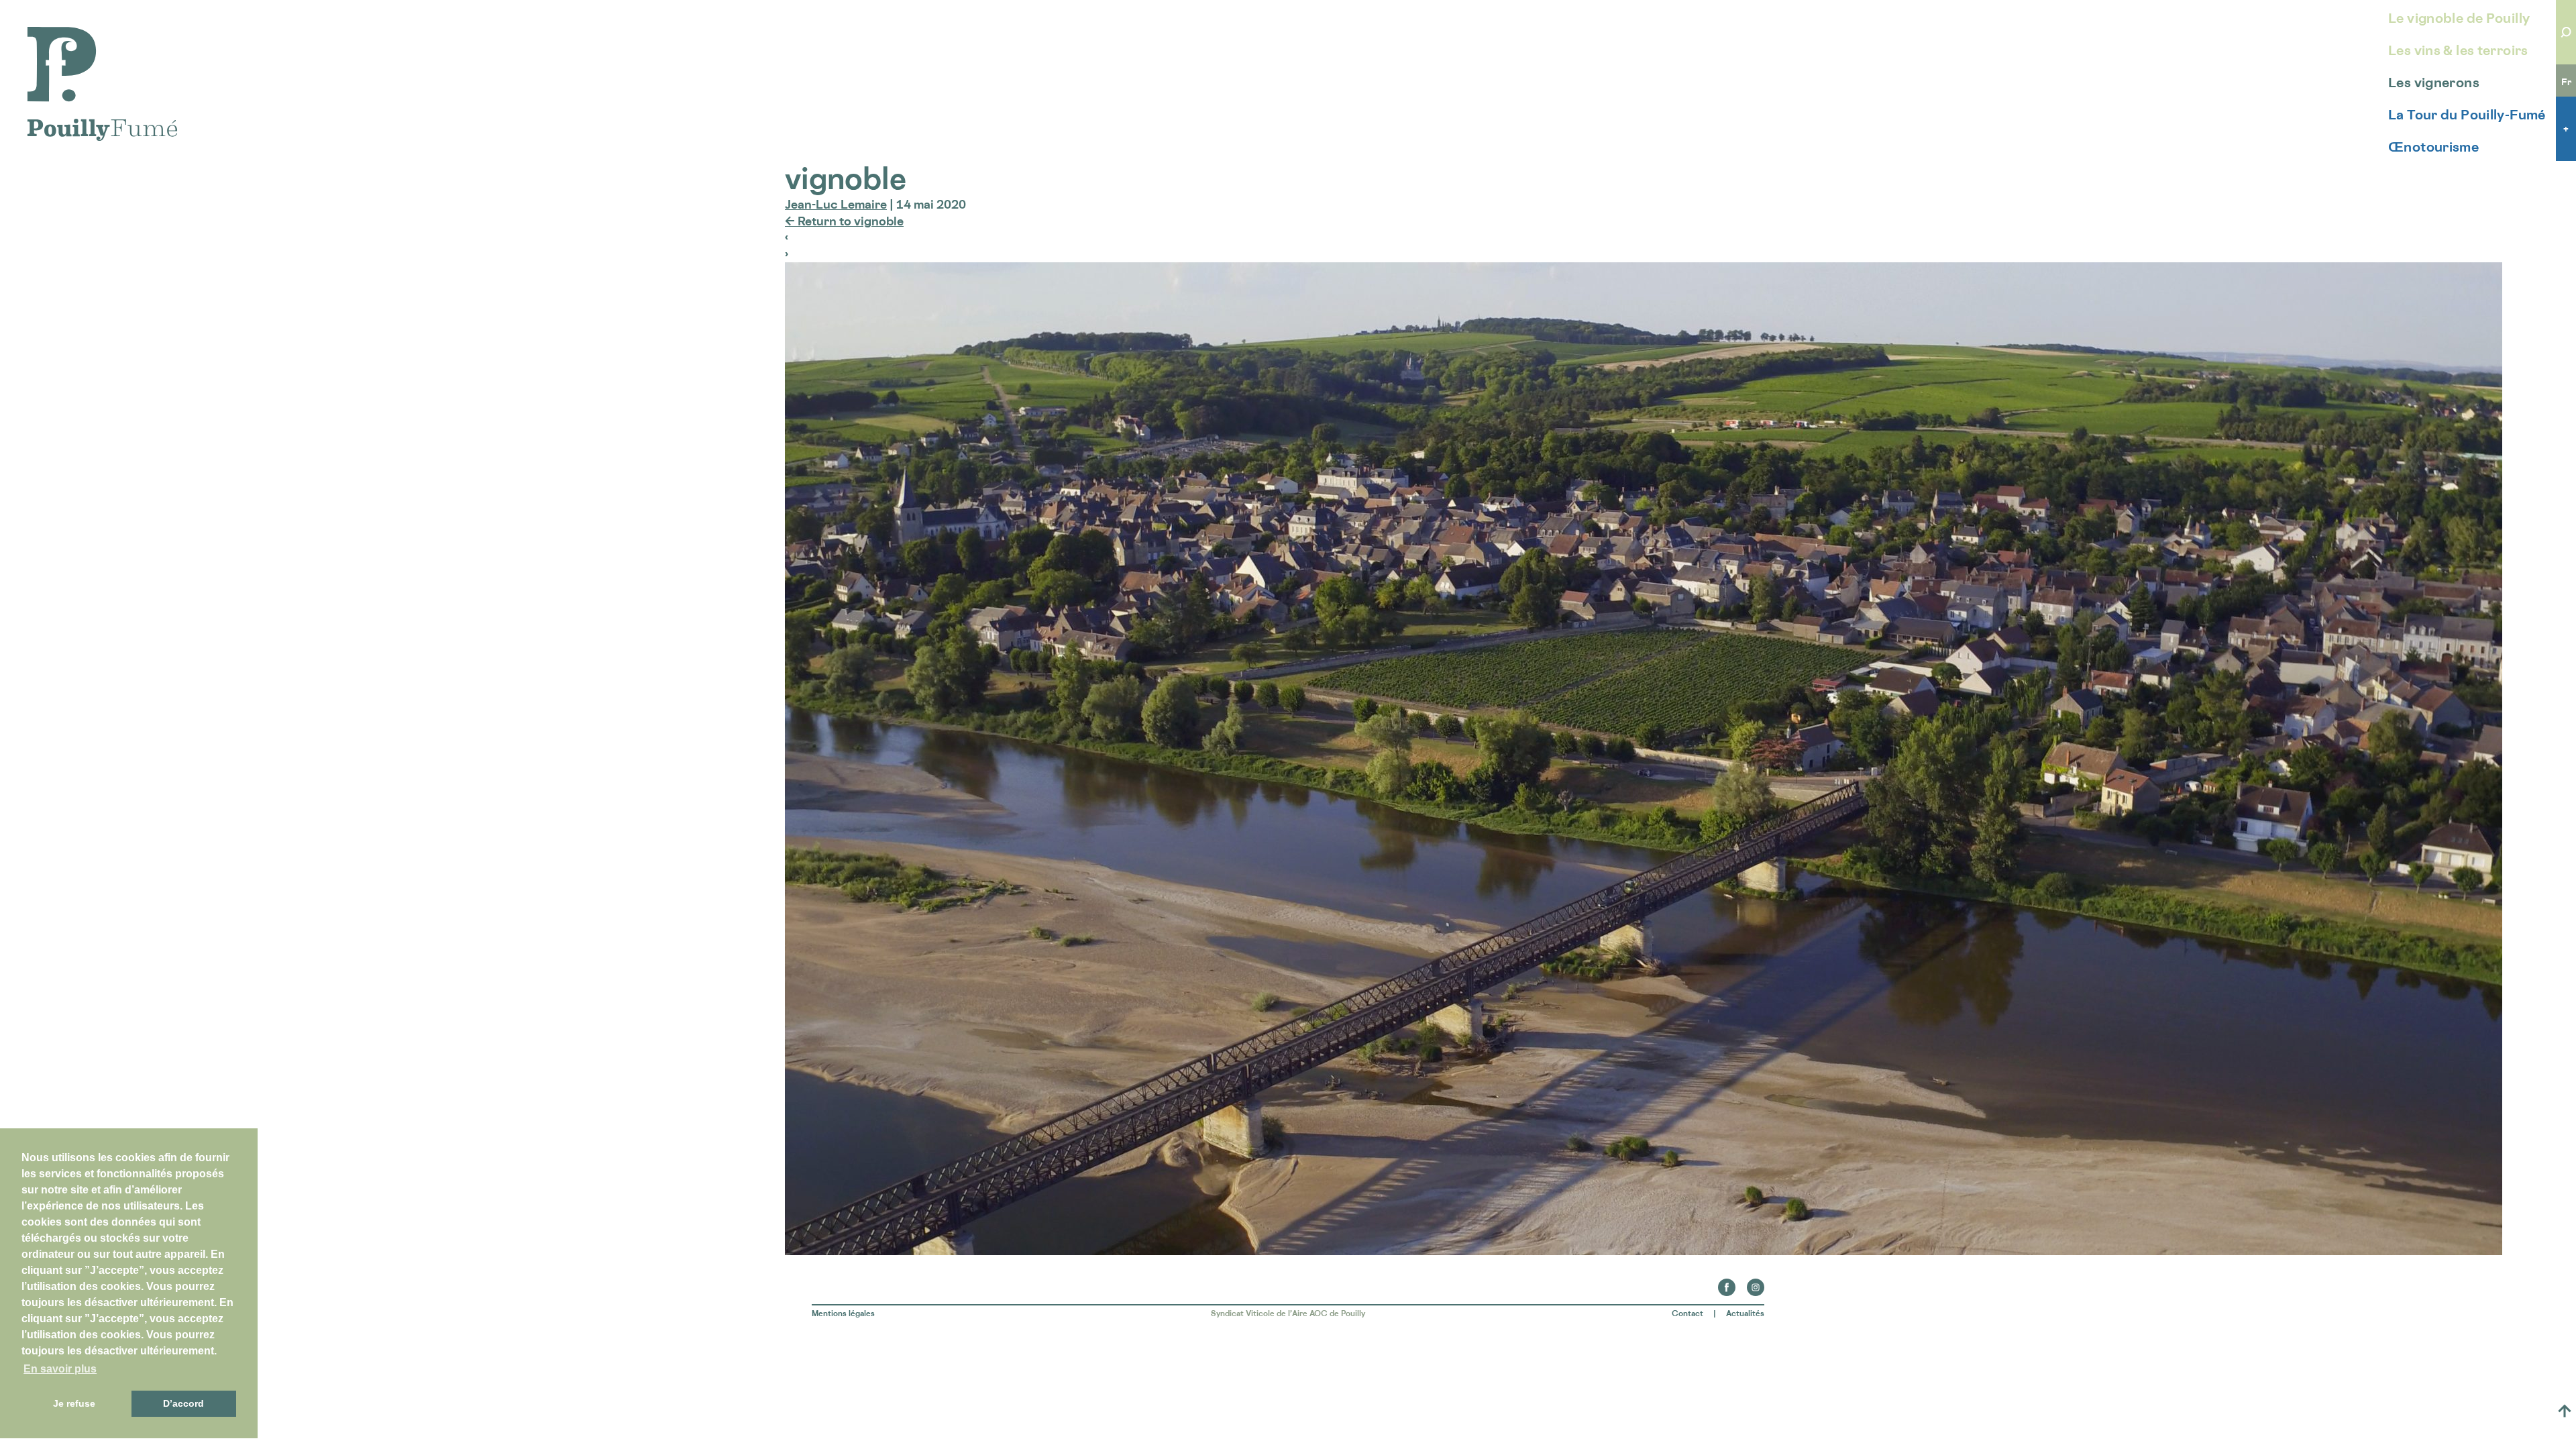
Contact (1687, 1313)
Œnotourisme (2433, 147)
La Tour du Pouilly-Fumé (2467, 115)
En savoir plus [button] (60, 1369)
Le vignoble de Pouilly (2459, 18)
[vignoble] (1644, 1250)
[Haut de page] (2565, 1411)
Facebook (1727, 1283)
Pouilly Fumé (63, 35)
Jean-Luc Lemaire (836, 204)
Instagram (1756, 1283)
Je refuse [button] (74, 1403)
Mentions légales (843, 1313)
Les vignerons (2434, 83)
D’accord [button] (183, 1403)
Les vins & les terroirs (2458, 50)
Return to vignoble (844, 221)
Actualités (1745, 1313)
